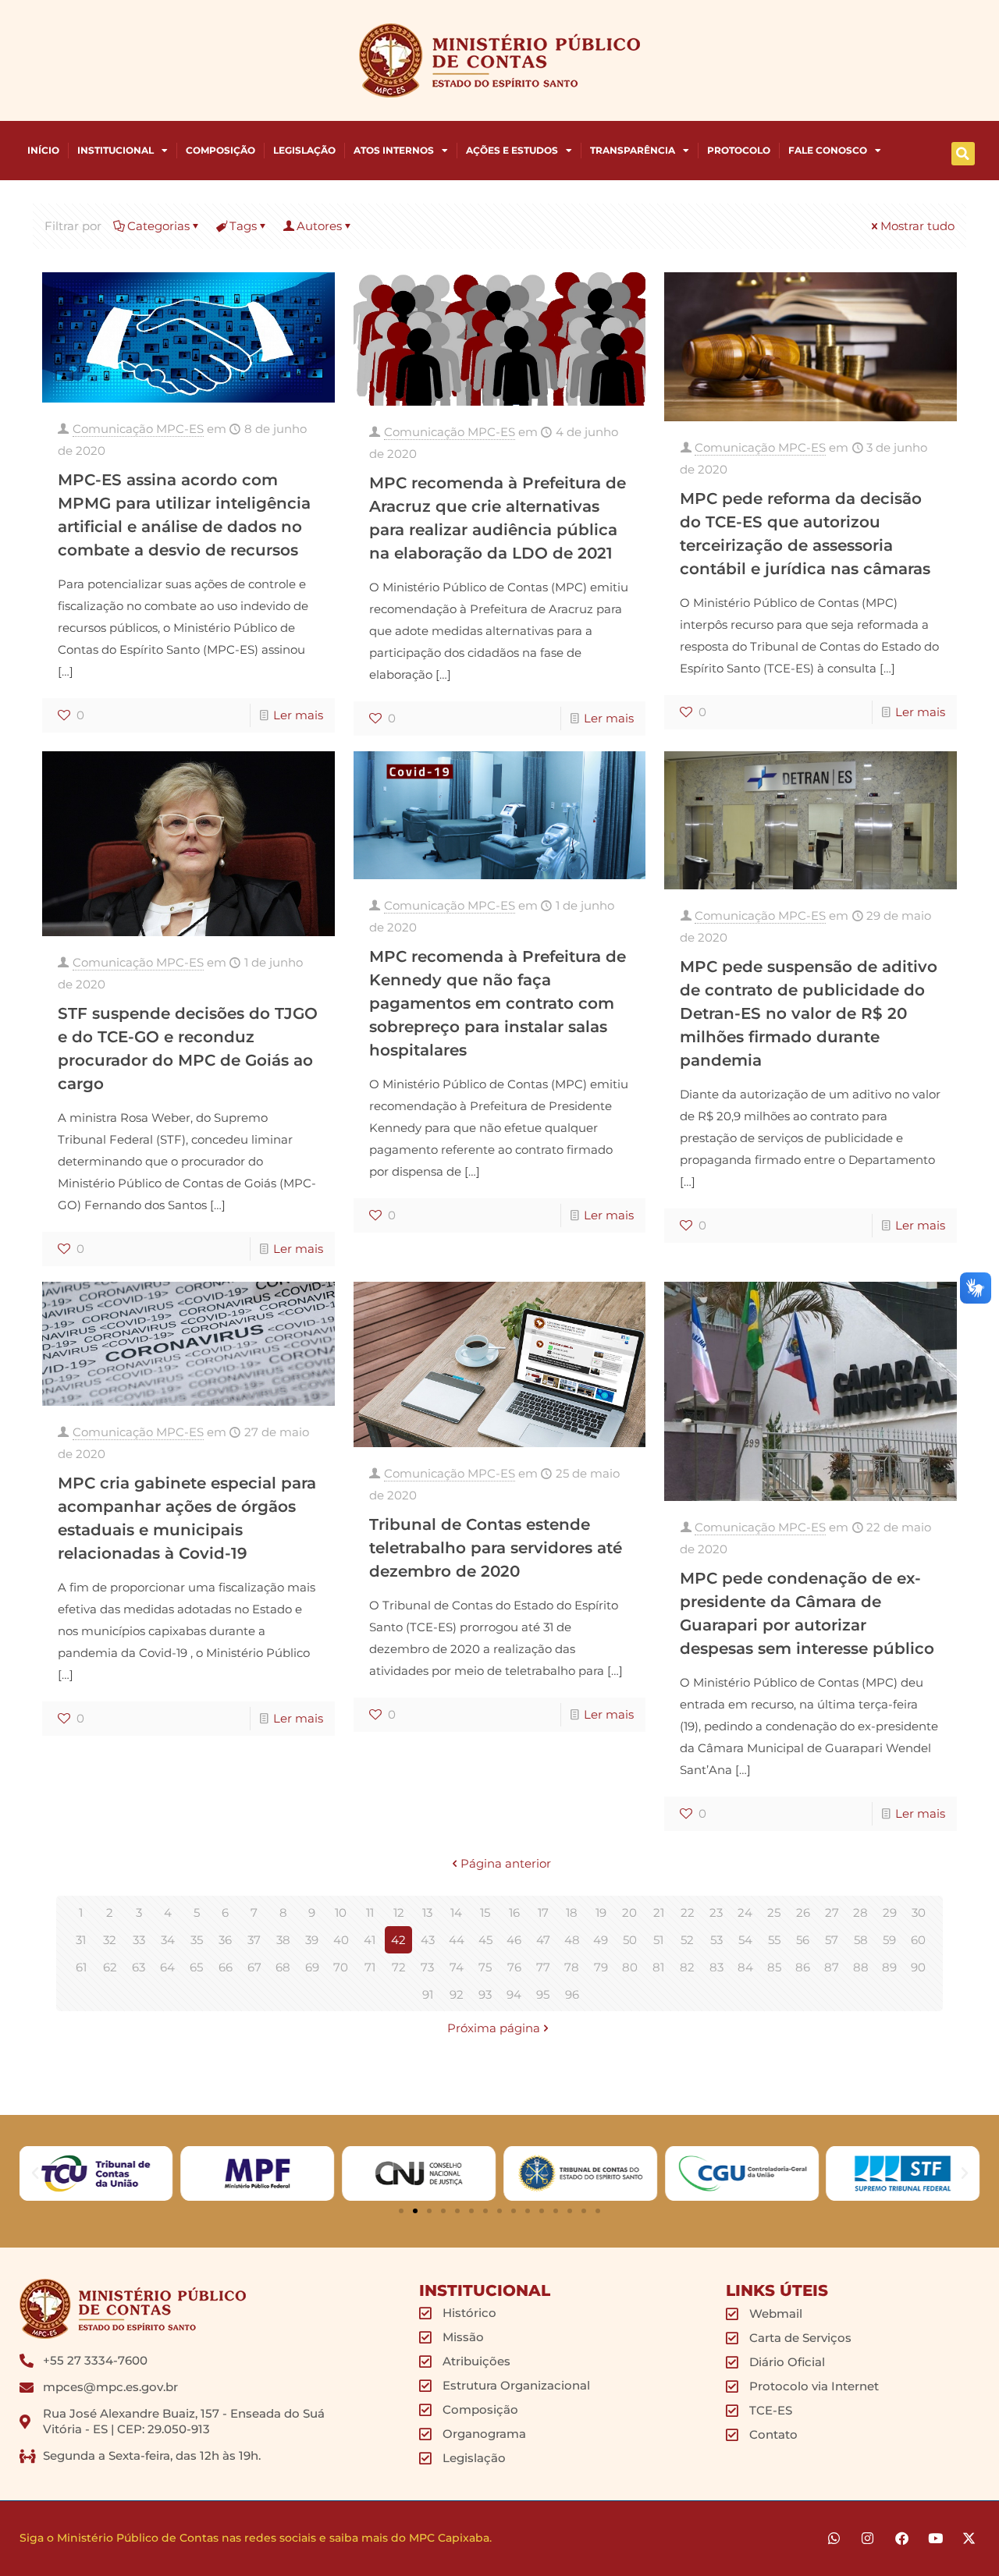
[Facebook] (901, 2538)
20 (629, 1912)
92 (457, 1994)
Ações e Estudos (512, 150)
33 (139, 1940)
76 (514, 1967)
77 (543, 1967)
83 (716, 1967)
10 (341, 1912)
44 (457, 1940)
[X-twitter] (969, 2538)
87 (832, 1967)
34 (168, 1940)
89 (889, 1967)
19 (601, 1912)
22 (688, 1912)
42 (398, 1940)
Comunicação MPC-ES (138, 429)
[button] (963, 154)
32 (110, 1940)
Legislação (304, 150)
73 (427, 1967)
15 (485, 1912)
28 (860, 1912)
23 (716, 1912)
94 (514, 1994)
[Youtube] (935, 2538)
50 (630, 1940)
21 (659, 1912)
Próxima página (494, 2028)
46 (514, 1940)
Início (43, 150)
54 (745, 1940)
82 (687, 1967)
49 (601, 1940)
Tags (243, 226)
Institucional (116, 150)
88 (861, 1967)
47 (543, 1940)
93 (485, 1994)
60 (918, 1940)
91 (428, 1994)
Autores (319, 226)
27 (832, 1912)
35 (197, 1940)
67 (254, 1967)
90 (918, 1967)
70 (341, 1967)
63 (139, 1967)
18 (572, 1912)
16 (514, 1912)
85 (774, 1967)
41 (370, 1940)
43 (428, 1940)
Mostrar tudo (917, 226)
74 (457, 1967)
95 (543, 1994)
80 (630, 1967)
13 (427, 1912)
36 (225, 1940)
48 (572, 1940)
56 (803, 1940)
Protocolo (739, 150)
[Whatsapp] (834, 2538)
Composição (220, 150)
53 (716, 1940)
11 (370, 1912)
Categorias (158, 226)
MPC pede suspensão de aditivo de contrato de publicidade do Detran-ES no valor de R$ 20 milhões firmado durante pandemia (809, 1013)
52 (687, 1940)
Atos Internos (394, 150)
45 (485, 1940)
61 (81, 1967)
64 (167, 1967)
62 (110, 1967)
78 (572, 1967)
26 (803, 1912)
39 (312, 1940)
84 (745, 1967)
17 (543, 1912)
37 (254, 1940)
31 (81, 1940)
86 (803, 1967)
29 (890, 1912)
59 (889, 1940)
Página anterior (506, 1863)
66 (226, 1967)
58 (861, 1940)
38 (283, 1940)
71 (370, 1967)
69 (312, 1967)
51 (658, 1940)
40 (341, 1940)
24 (745, 1912)
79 (601, 1967)
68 (283, 1967)
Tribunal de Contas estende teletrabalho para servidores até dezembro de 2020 (496, 1548)
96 (572, 1994)
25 (774, 1912)
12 (399, 1912)
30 (919, 1912)
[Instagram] (867, 2538)
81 (658, 1967)
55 (774, 1940)
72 (399, 1967)
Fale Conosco (828, 150)
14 (456, 1912)
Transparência (633, 150)
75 (485, 1967)
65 (196, 1967)
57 (832, 1940)
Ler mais (298, 715)
